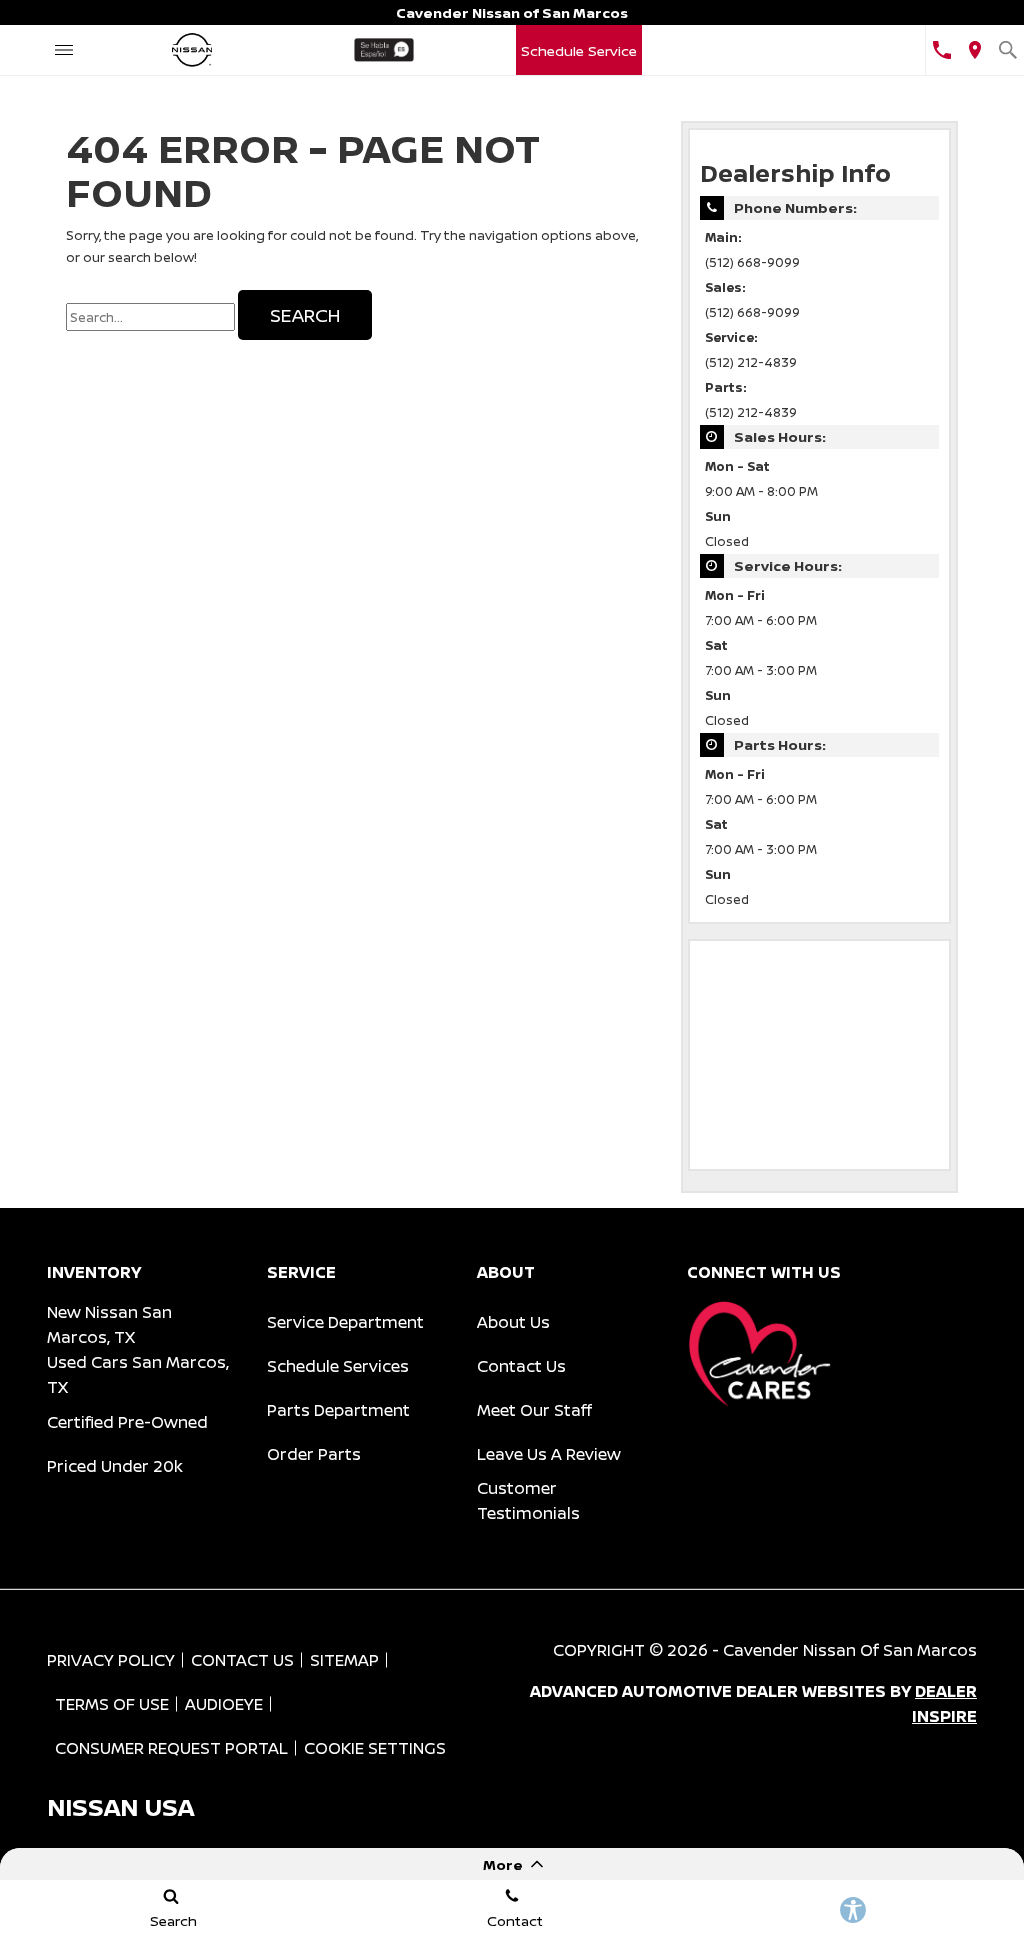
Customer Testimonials (528, 1500)
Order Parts (314, 1454)
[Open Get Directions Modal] (974, 50)
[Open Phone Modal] (941, 50)
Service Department (345, 1322)
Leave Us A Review (549, 1454)
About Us (513, 1322)
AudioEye (224, 1704)
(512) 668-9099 (752, 262)
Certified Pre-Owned (127, 1422)
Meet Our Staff (534, 1410)
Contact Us (521, 1366)
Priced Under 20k (115, 1466)
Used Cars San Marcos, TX (138, 1374)
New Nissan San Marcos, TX (109, 1324)
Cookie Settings (375, 1748)
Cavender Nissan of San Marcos (850, 1650)
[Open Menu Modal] (64, 50)
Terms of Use (112, 1704)
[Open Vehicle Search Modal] (1007, 50)
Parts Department (338, 1410)
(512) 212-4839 (751, 362)
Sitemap (344, 1660)
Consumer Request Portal (171, 1748)
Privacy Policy (111, 1660)
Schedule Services (338, 1366)
